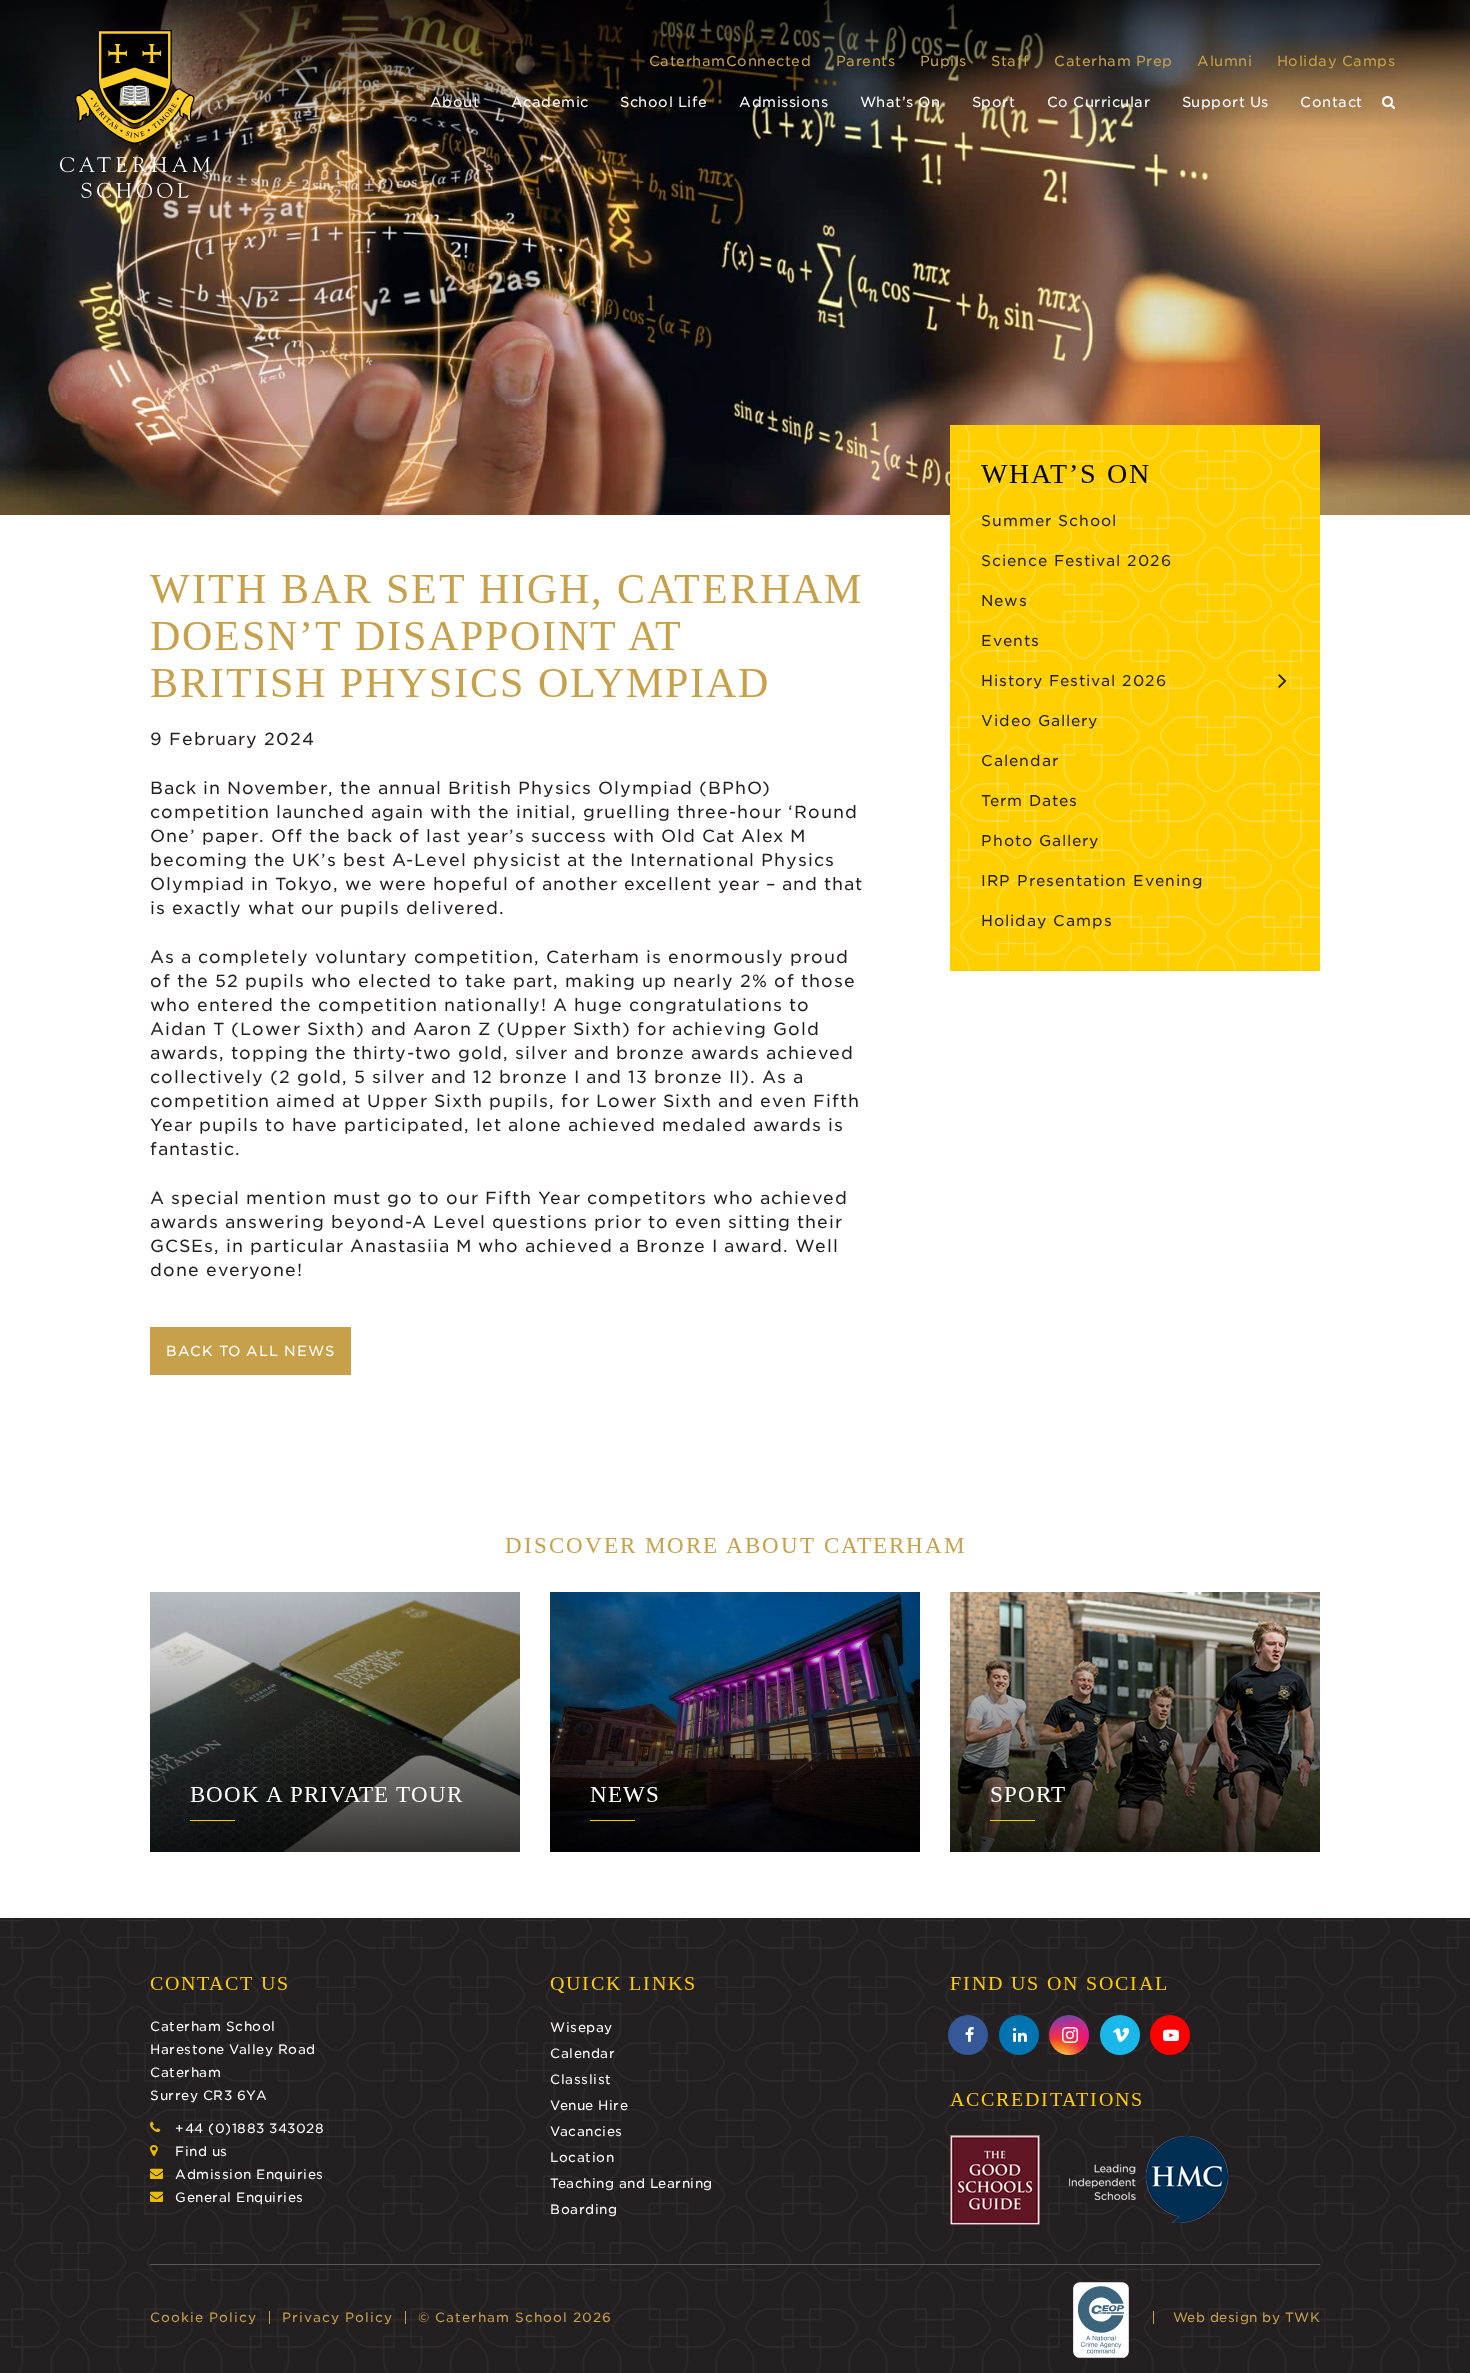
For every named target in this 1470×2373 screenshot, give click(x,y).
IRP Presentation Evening (1092, 881)
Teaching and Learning (631, 2183)
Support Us (1225, 102)
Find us (201, 2151)
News (1004, 601)
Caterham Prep (1113, 61)
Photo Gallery (1040, 841)
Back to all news (250, 1351)
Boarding (583, 2209)
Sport (994, 102)
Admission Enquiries (249, 2174)
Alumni (1224, 61)
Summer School (1049, 521)
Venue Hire (589, 2105)
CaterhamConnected (730, 61)
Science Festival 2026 (1076, 561)
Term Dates (1029, 801)
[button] (1389, 102)
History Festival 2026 (1074, 681)
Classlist (581, 2079)
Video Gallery (1039, 721)
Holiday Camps (1336, 61)
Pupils (943, 61)
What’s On (900, 102)
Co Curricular (1099, 102)
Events (1010, 641)
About (455, 102)
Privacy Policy (337, 2317)
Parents (866, 61)
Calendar (1020, 761)
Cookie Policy (203, 2317)
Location (582, 2157)
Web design (1215, 2317)
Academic (550, 102)
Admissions (783, 102)
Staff (1010, 61)
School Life (664, 102)
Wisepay (581, 2027)
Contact (1331, 102)
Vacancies (586, 2131)
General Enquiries (239, 2197)
